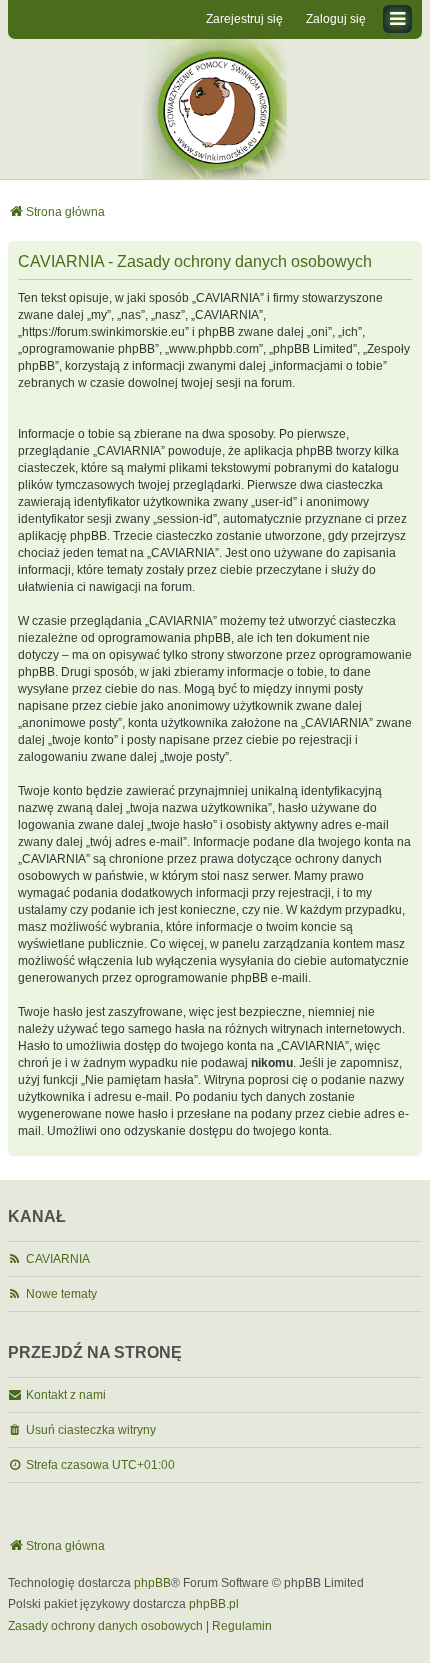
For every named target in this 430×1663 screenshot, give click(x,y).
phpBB (152, 1583)
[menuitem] (105, 1627)
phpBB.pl (214, 1604)
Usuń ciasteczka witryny (91, 1430)
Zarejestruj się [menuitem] (244, 19)
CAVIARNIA (58, 1259)
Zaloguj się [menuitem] (336, 19)
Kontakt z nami (66, 1395)
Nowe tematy (61, 1294)
